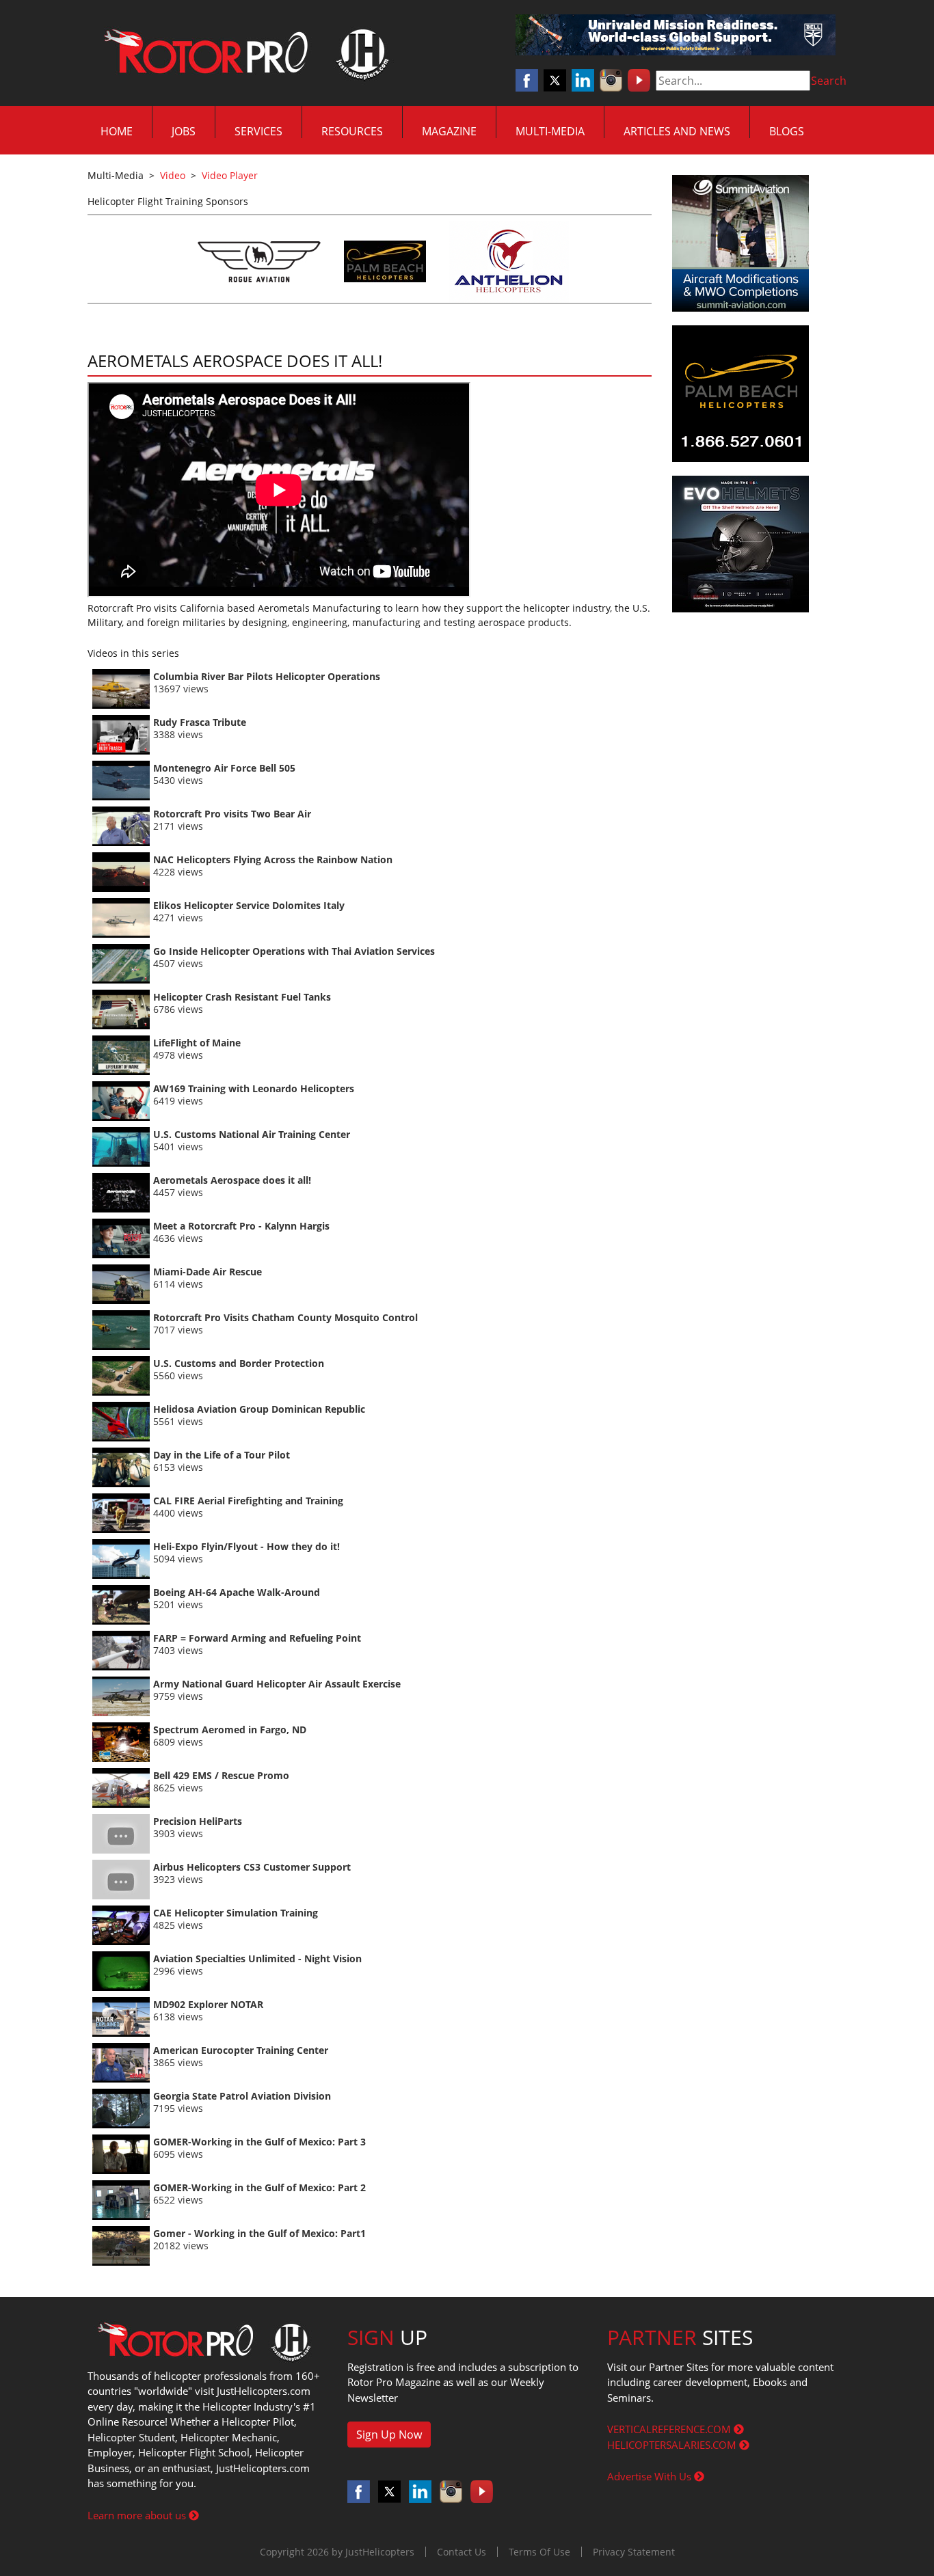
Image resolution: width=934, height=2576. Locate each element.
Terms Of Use (539, 2552)
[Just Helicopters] (243, 53)
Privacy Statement (634, 2552)
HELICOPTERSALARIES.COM (673, 2445)
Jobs (184, 131)
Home (117, 131)
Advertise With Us (651, 2476)
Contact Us (462, 2552)
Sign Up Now (389, 2435)
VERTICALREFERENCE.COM (670, 2429)
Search (829, 81)
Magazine (449, 131)
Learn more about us (138, 2515)
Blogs (787, 131)
